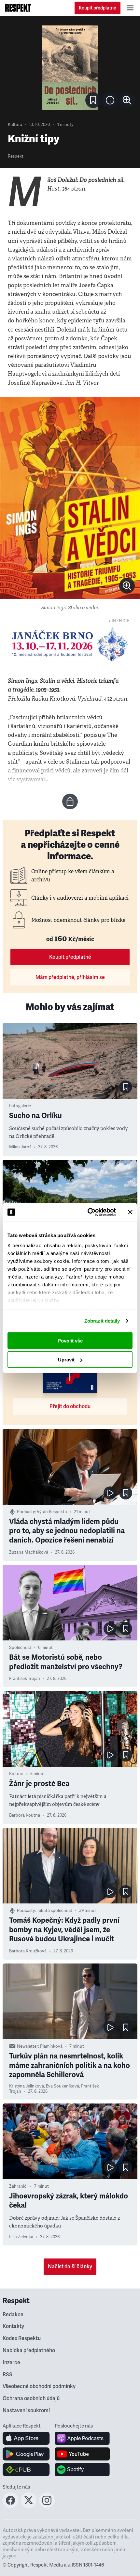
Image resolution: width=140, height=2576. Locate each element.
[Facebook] (10, 2506)
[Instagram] (47, 2506)
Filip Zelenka (21, 2237)
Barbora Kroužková (28, 1951)
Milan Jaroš (20, 1147)
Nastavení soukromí (26, 2411)
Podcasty (26, 1512)
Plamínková (51, 2046)
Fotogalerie (20, 1106)
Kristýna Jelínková (27, 2086)
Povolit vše (70, 1340)
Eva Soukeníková (63, 2086)
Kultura (15, 125)
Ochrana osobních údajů (31, 2398)
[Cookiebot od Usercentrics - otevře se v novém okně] (88, 1212)
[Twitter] (29, 2506)
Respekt (16, 156)
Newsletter (28, 2046)
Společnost (20, 1648)
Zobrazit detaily (102, 1321)
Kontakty (13, 2326)
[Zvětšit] (70, 68)
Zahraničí (18, 2186)
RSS (7, 2375)
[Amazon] (26, 2470)
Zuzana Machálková (29, 1552)
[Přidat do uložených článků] (126, 1087)
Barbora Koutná (25, 1815)
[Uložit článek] (93, 100)
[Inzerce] (70, 644)
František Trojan (25, 1679)
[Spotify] (82, 2470)
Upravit (66, 1360)
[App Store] (26, 2438)
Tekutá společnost (55, 1911)
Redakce (13, 2315)
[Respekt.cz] (18, 8)
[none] (127, 100)
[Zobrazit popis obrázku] (110, 100)
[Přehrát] (110, 1493)
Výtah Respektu (52, 1512)
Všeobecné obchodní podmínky (39, 2386)
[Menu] (130, 8)
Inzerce (11, 2363)
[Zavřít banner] (130, 1212)
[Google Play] (26, 2454)
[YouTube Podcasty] (82, 2454)
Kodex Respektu (22, 2338)
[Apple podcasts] (82, 2438)
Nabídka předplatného (29, 2351)
